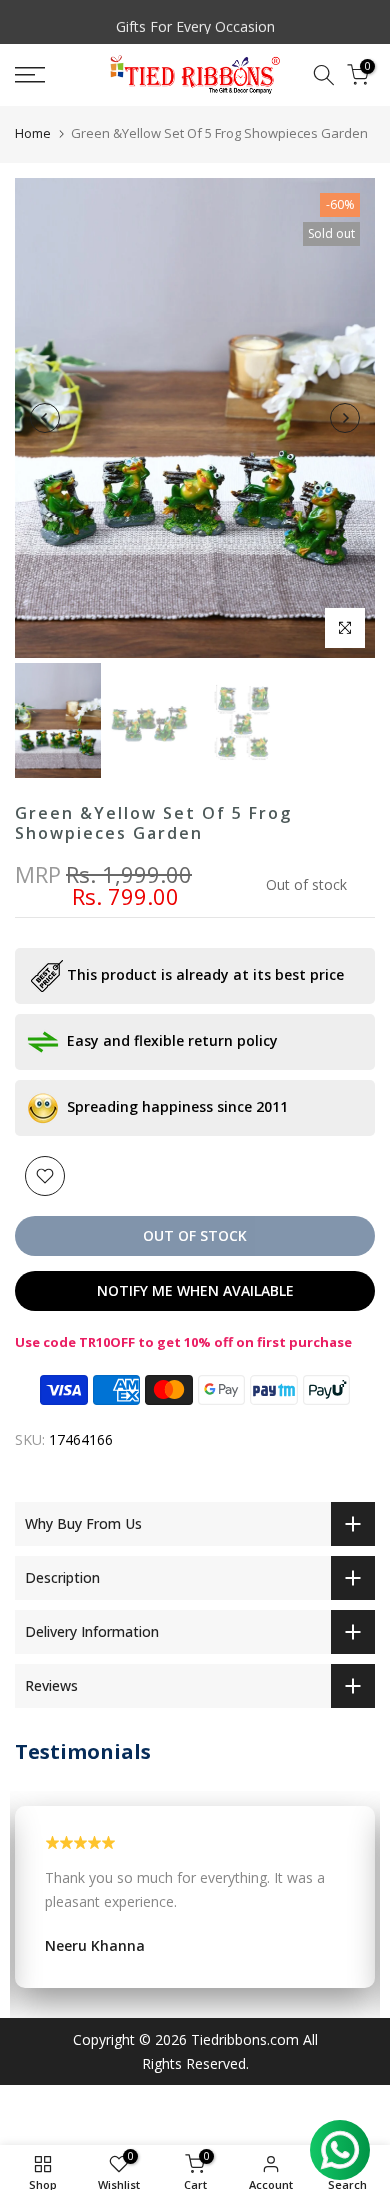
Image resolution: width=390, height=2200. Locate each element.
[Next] (345, 418)
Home (33, 133)
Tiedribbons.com (245, 2039)
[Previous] (45, 418)
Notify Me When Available (195, 1290)
